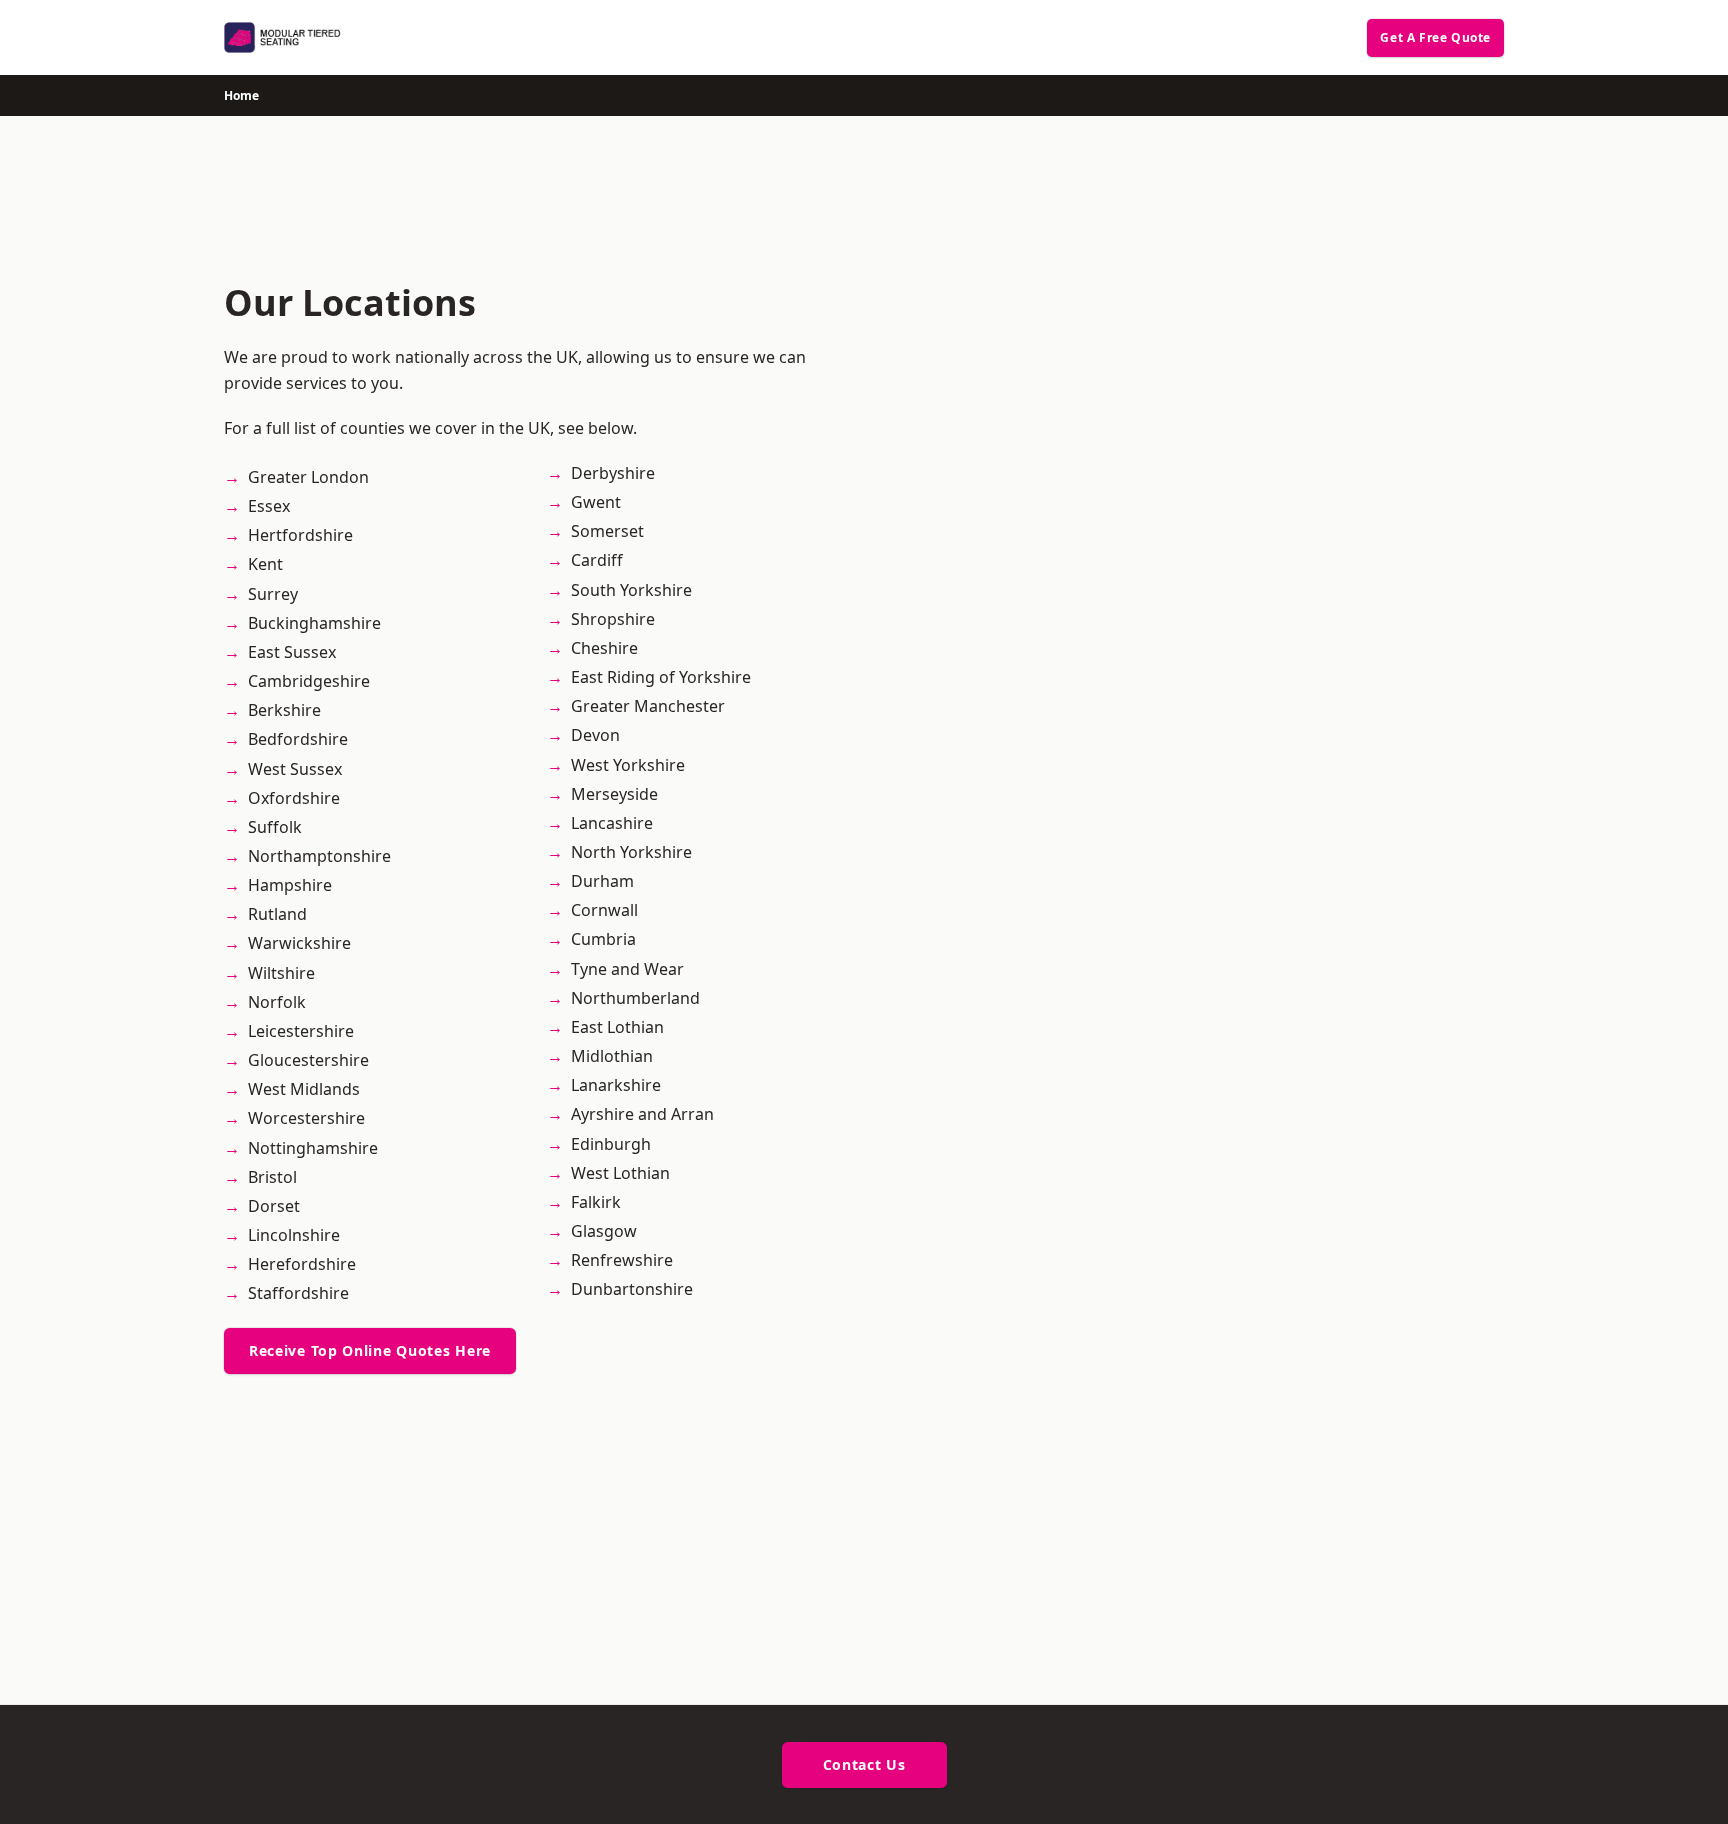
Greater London (308, 477)
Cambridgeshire (309, 681)
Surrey (273, 594)
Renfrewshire (622, 1260)
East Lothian (617, 1027)
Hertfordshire (300, 535)
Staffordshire (298, 1293)
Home (241, 95)
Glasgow (604, 1231)
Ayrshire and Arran (642, 1114)
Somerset (607, 531)
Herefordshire (302, 1264)
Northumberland (635, 998)
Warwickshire (299, 943)
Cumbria (603, 939)
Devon (595, 735)
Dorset (274, 1206)
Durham (602, 881)
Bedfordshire (298, 739)
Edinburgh (611, 1144)
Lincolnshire (294, 1235)
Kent (265, 564)
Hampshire (290, 885)
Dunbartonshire (632, 1289)
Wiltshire (281, 973)
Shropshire (613, 619)
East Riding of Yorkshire (661, 677)
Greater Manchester (648, 706)
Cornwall (604, 910)
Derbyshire (613, 473)
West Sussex (295, 769)
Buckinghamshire (314, 623)
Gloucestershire (308, 1060)
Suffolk (275, 827)
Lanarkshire (616, 1085)
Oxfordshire (294, 798)
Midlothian (612, 1056)
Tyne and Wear (627, 969)
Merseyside (614, 794)
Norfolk (277, 1002)
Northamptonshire (319, 856)
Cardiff (597, 560)
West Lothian (620, 1173)
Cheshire (604, 648)
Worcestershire (306, 1118)
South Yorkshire (631, 590)
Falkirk (596, 1202)
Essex (269, 506)
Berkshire (284, 710)
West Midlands (304, 1089)
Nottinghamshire (313, 1148)
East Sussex (292, 652)
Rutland (277, 914)
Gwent (596, 502)
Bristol (272, 1177)
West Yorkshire (628, 765)
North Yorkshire (631, 852)
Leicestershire (301, 1031)
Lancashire (612, 823)
